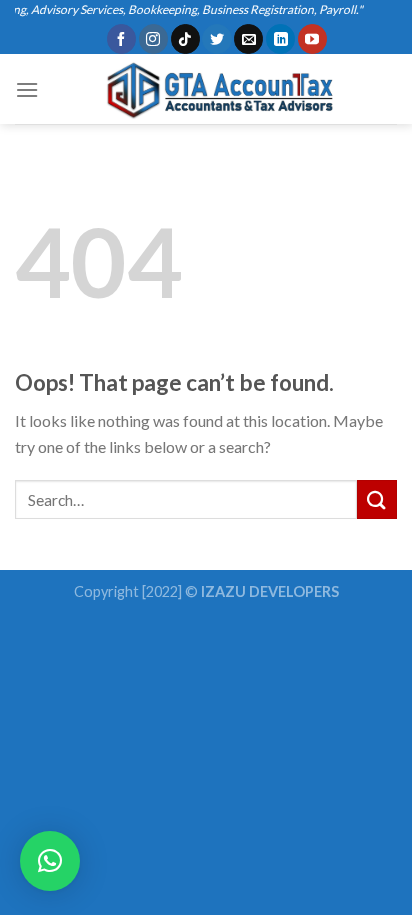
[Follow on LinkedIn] (280, 39)
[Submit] (377, 499)
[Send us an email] (248, 39)
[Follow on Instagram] (153, 39)
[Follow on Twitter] (216, 39)
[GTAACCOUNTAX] (215, 89)
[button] (50, 861)
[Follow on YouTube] (312, 39)
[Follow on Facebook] (121, 39)
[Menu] (27, 89)
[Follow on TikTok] (185, 39)
